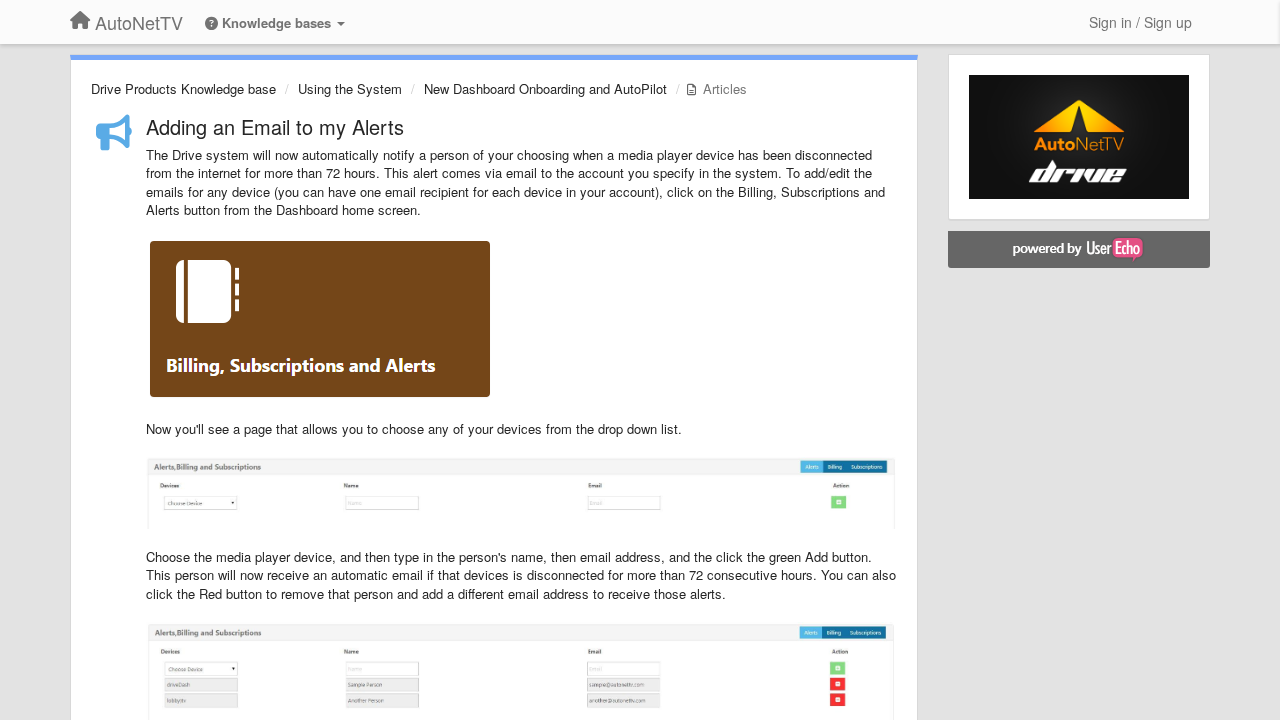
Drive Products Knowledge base (183, 88)
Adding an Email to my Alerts (275, 126)
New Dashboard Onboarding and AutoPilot (545, 88)
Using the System (350, 88)
